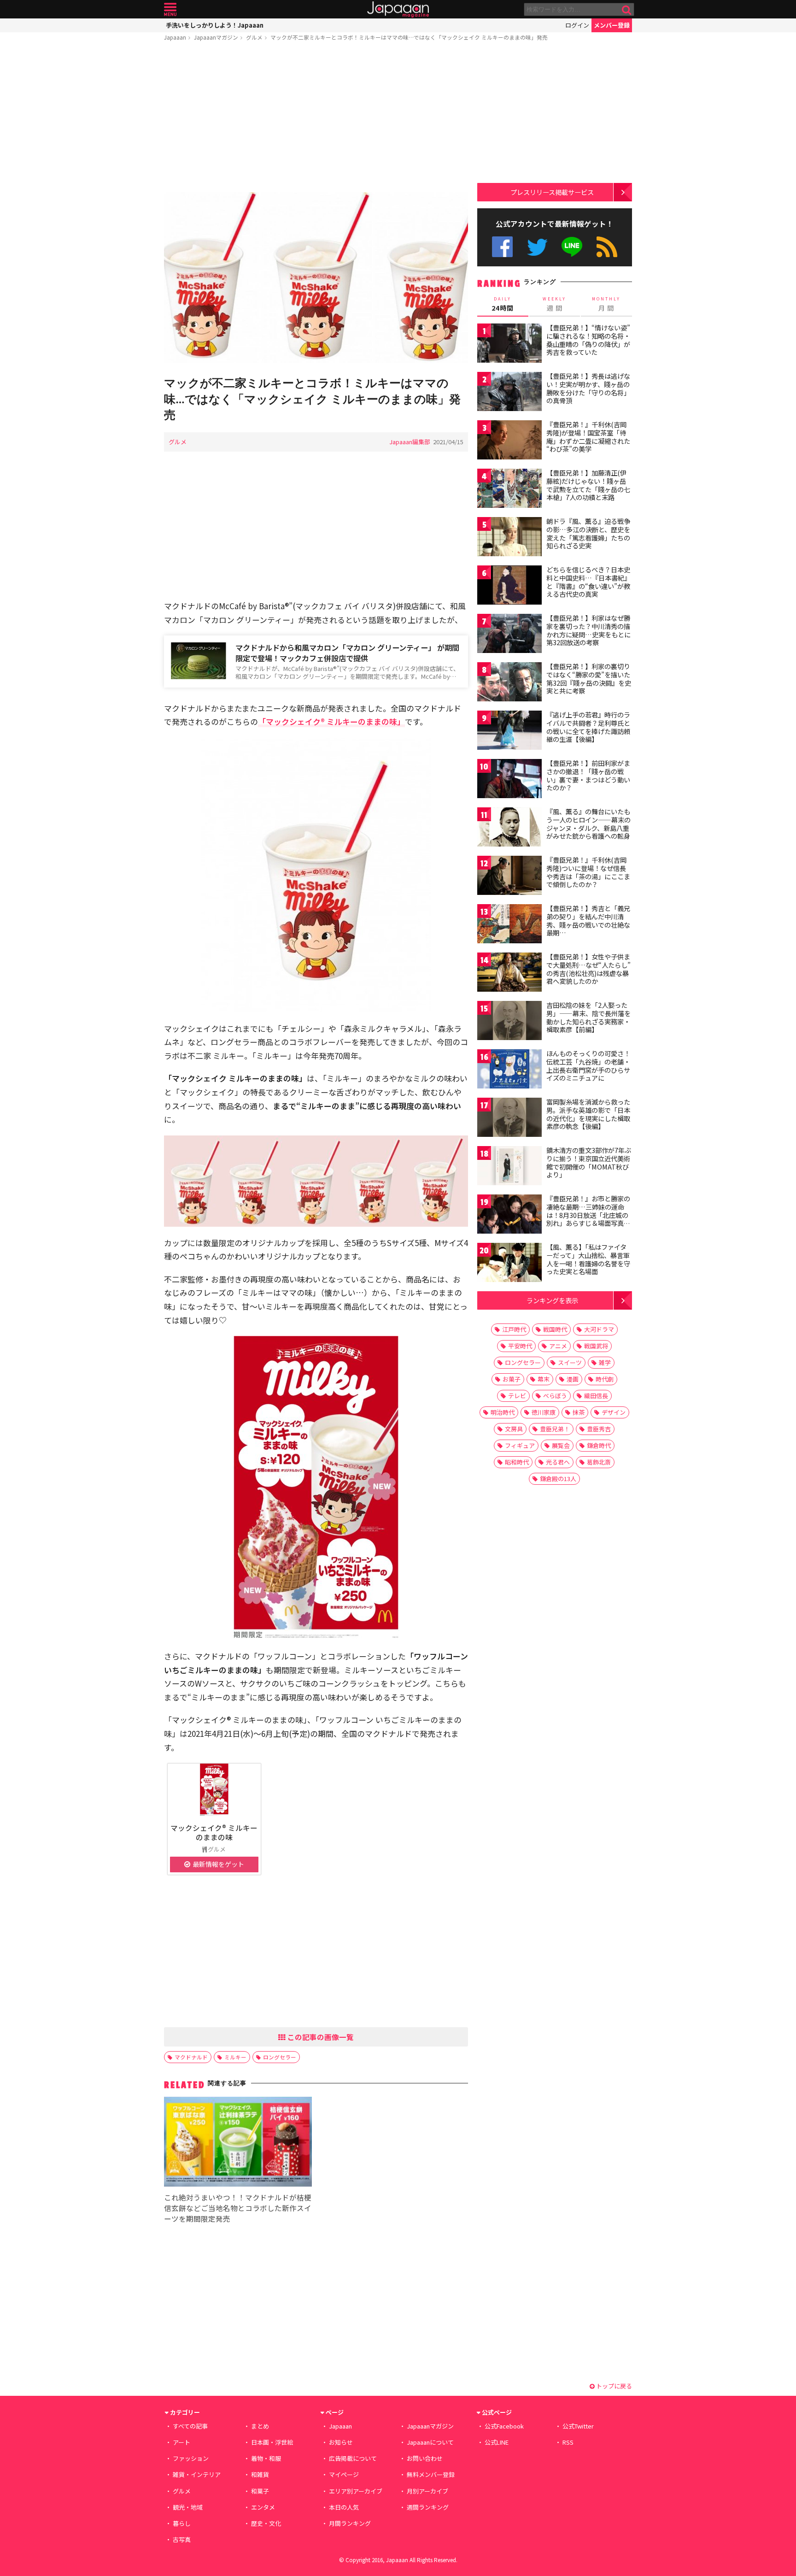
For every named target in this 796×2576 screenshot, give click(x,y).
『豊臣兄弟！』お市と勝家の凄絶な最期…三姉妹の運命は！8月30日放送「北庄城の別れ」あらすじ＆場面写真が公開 (588, 1215)
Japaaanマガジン (216, 37)
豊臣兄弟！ (555, 1429)
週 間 (554, 304)
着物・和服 (266, 2458)
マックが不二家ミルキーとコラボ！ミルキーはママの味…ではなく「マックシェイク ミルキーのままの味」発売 (409, 37)
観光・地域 (188, 2507)
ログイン (577, 25)
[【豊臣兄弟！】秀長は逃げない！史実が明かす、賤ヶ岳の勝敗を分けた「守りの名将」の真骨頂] (509, 393)
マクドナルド (191, 2057)
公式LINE (572, 247)
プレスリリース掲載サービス (552, 192)
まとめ (260, 2426)
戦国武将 (596, 1346)
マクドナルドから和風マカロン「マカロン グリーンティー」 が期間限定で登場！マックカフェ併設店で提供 (347, 653)
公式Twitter (537, 247)
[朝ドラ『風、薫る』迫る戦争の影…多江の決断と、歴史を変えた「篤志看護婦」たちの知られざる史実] (509, 538)
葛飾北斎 (599, 1462)
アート (181, 2442)
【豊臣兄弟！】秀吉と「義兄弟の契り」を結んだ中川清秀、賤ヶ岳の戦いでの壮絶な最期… (588, 920)
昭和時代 (517, 1462)
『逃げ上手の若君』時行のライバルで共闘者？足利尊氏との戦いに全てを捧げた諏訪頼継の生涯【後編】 (588, 727)
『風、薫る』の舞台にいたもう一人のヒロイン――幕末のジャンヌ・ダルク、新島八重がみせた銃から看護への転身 (588, 824)
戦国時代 (555, 1329)
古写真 (182, 2539)
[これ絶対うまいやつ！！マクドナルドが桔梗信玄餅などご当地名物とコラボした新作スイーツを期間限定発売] (238, 2143)
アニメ (558, 1346)
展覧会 (561, 1445)
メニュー (170, 9)
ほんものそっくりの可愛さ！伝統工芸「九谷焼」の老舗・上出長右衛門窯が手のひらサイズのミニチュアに (588, 1066)
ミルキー (235, 2057)
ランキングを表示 (552, 1300)
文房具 (514, 1429)
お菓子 (512, 1379)
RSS (607, 247)
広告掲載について (353, 2458)
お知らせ (341, 2442)
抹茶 (579, 1412)
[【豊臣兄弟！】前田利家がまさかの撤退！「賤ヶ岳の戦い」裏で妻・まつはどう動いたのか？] (509, 780)
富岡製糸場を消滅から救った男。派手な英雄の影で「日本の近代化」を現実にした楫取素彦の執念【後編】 (588, 1114)
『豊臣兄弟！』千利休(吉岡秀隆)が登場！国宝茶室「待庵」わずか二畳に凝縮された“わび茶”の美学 (588, 437)
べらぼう (555, 1396)
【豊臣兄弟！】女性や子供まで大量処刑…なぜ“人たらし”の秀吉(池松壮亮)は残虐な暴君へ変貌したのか (588, 969)
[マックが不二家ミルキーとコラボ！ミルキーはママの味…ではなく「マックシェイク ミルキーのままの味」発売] (316, 279)
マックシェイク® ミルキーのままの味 (214, 1832)
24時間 (503, 304)
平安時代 (520, 1346)
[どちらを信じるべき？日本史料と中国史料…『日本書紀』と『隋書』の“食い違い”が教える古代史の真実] (509, 586)
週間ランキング (428, 2507)
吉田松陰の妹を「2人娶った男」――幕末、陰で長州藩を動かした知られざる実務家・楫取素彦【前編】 (588, 1017)
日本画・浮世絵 (272, 2442)
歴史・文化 (266, 2523)
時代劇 (605, 1379)
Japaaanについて (430, 2442)
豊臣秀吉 (599, 1429)
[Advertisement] (316, 118)
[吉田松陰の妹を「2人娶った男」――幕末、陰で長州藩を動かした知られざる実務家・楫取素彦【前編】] (509, 1022)
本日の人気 (344, 2507)
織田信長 (596, 1396)
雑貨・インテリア (197, 2474)
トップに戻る (613, 2386)
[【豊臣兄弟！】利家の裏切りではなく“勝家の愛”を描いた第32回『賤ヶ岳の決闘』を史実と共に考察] (509, 683)
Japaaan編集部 (410, 442)
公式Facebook (502, 247)
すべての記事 (190, 2426)
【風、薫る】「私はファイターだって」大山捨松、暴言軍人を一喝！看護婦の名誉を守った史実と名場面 (588, 1259)
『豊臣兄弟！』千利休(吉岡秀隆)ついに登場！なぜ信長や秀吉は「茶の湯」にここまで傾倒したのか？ (588, 872)
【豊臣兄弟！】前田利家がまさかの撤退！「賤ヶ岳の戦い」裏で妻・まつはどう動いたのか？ (588, 775)
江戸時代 (514, 1329)
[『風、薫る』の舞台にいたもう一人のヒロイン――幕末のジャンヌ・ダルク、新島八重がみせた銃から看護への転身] (509, 828)
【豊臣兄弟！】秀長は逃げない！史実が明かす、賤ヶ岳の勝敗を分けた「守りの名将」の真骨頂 (588, 388)
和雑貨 (260, 2474)
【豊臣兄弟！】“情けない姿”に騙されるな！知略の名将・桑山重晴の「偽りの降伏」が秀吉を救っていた (588, 340)
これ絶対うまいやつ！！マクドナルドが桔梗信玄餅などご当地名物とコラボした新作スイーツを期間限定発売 (238, 2208)
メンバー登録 (612, 25)
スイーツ (570, 1362)
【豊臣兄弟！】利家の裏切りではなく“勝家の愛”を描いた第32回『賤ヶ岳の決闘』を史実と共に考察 (589, 679)
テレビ (517, 1396)
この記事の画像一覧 (320, 2037)
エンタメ (263, 2507)
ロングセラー (280, 2057)
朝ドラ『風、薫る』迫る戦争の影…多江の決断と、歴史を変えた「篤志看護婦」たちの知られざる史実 (588, 533)
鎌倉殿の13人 (558, 1479)
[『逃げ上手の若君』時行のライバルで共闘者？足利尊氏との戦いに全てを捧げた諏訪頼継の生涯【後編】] (509, 732)
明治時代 (503, 1412)
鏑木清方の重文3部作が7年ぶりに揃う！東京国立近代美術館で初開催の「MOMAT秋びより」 (589, 1162)
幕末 (544, 1379)
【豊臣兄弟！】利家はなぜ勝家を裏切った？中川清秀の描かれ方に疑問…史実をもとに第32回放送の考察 (588, 630)
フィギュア (520, 1445)
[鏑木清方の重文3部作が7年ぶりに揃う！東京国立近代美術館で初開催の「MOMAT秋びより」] (509, 1167)
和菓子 (260, 2491)
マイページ (344, 2474)
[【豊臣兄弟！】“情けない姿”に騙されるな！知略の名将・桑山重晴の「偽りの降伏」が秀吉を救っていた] (509, 344)
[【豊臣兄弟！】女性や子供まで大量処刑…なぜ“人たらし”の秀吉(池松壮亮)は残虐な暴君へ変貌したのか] (509, 973)
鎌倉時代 (599, 1445)
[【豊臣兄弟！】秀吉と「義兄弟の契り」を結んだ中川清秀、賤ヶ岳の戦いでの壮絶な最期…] (509, 925)
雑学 (605, 1362)
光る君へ (558, 1462)
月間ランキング (350, 2523)
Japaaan (398, 9)
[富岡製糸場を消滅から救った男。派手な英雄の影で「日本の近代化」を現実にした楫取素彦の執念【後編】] (509, 1119)
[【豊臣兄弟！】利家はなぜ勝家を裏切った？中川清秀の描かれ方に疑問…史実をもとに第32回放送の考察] (509, 635)
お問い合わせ (425, 2458)
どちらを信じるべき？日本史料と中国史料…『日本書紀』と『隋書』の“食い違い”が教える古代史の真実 (588, 582)
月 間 (606, 304)
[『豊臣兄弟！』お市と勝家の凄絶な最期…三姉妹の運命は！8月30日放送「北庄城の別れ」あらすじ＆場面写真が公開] (509, 1215)
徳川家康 (544, 1412)
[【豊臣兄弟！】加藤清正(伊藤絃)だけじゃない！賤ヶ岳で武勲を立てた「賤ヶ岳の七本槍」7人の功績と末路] (509, 490)
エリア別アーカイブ (356, 2491)
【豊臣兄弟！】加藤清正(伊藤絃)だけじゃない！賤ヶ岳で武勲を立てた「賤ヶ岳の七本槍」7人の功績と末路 (588, 485)
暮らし (182, 2523)
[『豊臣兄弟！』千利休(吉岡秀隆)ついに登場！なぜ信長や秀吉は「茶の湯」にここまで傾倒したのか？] (509, 877)
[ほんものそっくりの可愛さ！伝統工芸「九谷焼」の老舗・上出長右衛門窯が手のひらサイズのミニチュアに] (509, 1070)
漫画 (573, 1379)
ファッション (191, 2458)
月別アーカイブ (427, 2491)
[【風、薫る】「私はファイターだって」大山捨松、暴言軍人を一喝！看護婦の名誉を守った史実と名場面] (509, 1264)
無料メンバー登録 (431, 2474)
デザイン (614, 1412)
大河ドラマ (599, 1329)
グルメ (254, 37)
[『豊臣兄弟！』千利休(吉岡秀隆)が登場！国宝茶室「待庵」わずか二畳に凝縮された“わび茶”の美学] (509, 441)
